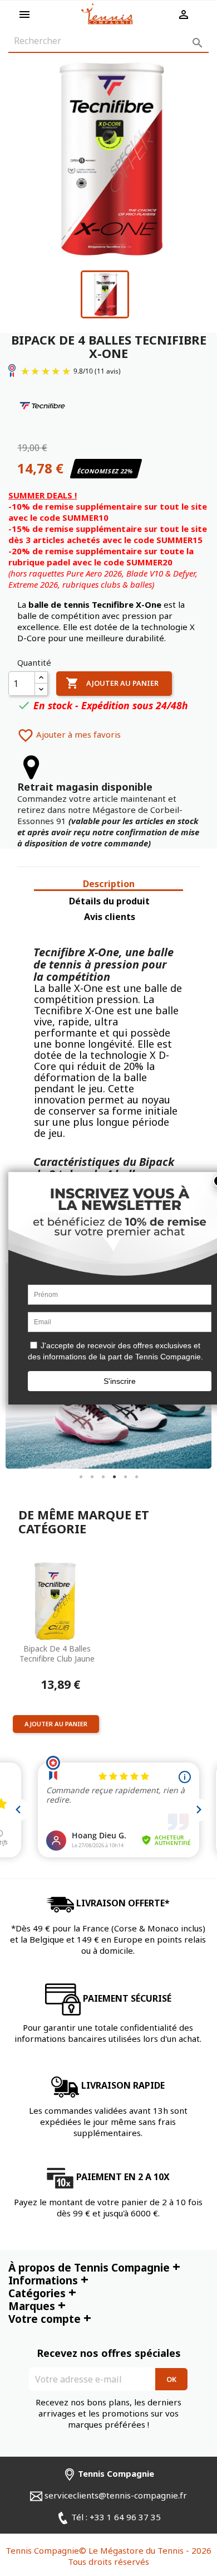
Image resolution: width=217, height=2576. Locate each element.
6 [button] (136, 1477)
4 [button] (114, 1477)
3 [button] (103, 1477)
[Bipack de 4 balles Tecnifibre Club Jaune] (56, 1600)
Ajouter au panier (112, 683)
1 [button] (81, 1477)
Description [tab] (109, 884)
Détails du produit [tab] (109, 901)
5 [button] (125, 1477)
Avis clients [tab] (110, 917)
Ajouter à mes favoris (69, 734)
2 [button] (92, 1477)
